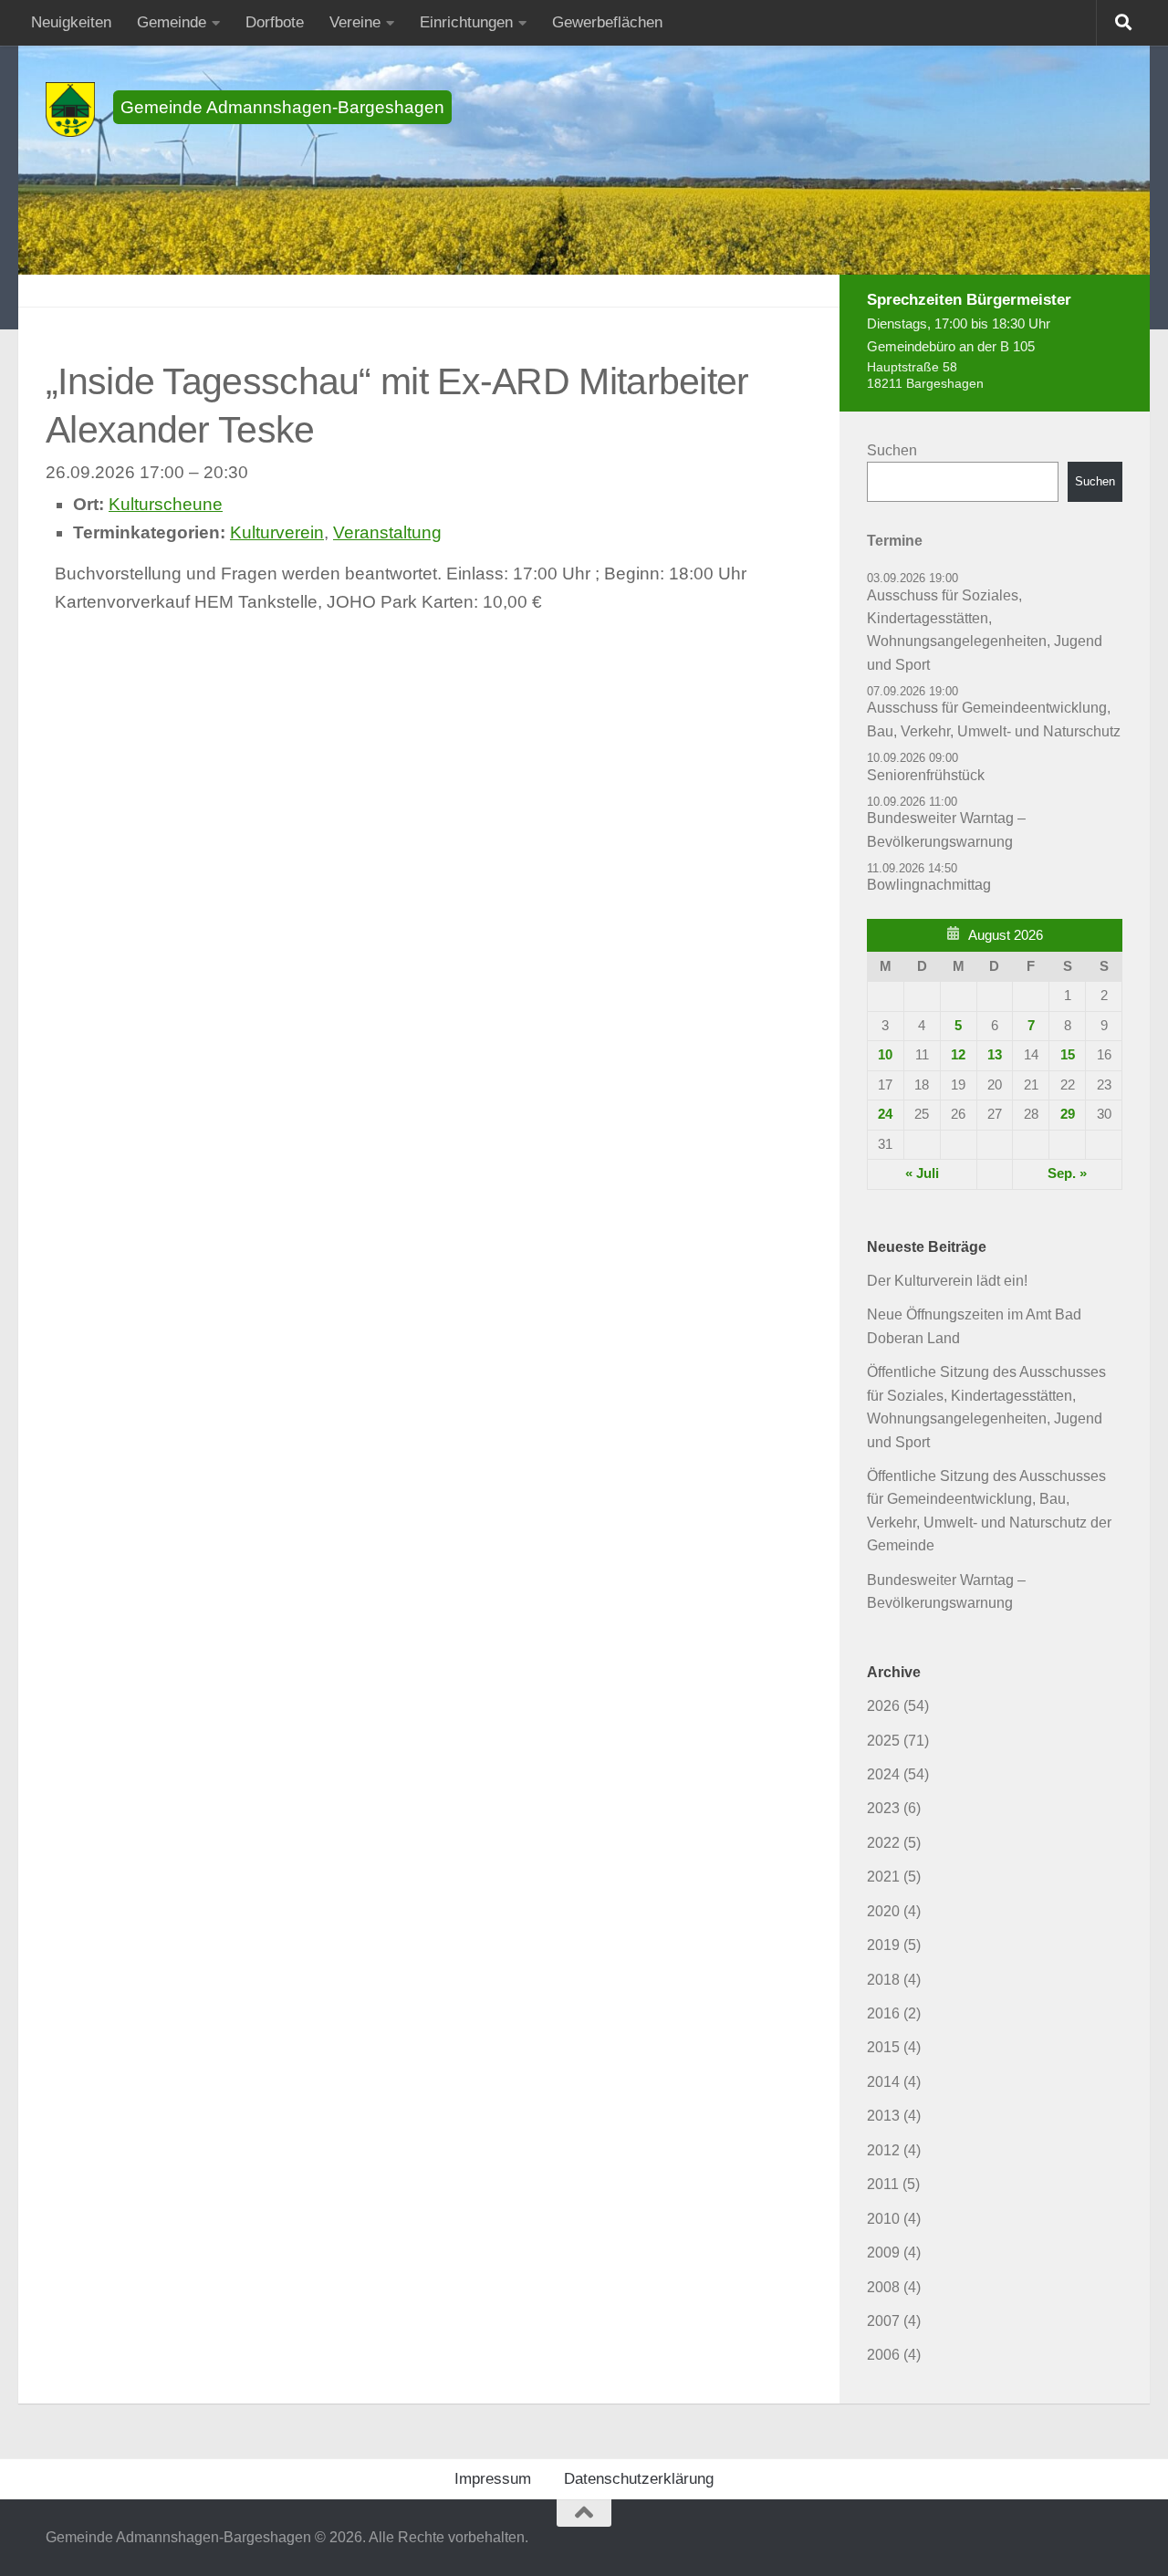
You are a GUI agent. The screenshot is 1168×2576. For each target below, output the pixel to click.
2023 (883, 1808)
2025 (883, 1741)
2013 (883, 2116)
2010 (883, 2219)
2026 (883, 1706)
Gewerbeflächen (607, 22)
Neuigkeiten (71, 22)
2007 (883, 2321)
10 (885, 1055)
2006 (883, 2355)
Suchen (892, 450)
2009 (883, 2253)
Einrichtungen (466, 22)
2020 (883, 1911)
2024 (883, 1774)
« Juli (922, 1173)
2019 (883, 1945)
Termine (895, 541)
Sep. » (1067, 1173)
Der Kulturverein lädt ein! (947, 1281)
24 (885, 1114)
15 (1068, 1055)
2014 (883, 2082)
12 (958, 1055)
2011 (883, 2184)
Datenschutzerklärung (639, 2479)
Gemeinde (172, 22)
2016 (883, 2013)
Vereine (355, 22)
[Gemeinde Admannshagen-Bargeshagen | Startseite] (70, 110)
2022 (883, 1843)
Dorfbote (275, 22)
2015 (883, 2047)
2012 (883, 2150)
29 (1068, 1114)
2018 (883, 1980)
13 (995, 1055)
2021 (883, 1877)
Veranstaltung (387, 532)
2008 (883, 2287)
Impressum (493, 2479)
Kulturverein (277, 532)
